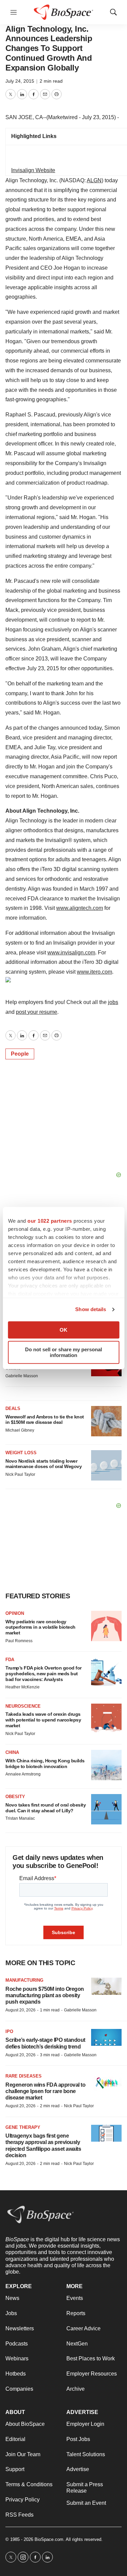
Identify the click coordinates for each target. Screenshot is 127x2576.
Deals (13, 1408)
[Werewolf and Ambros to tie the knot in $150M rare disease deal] (106, 1421)
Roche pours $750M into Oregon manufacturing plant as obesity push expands (45, 1995)
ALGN (94, 180)
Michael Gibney (20, 1430)
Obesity (15, 1797)
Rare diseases (24, 2076)
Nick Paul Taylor (20, 1474)
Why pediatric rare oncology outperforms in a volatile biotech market (40, 1627)
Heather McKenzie (23, 1687)
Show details (91, 1309)
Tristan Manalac (20, 1818)
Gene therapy (23, 2127)
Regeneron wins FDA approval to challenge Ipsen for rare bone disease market (45, 2091)
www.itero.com (94, 972)
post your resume (37, 1012)
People (20, 1054)
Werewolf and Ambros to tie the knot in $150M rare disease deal (45, 1420)
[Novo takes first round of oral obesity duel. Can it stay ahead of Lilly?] (106, 1809)
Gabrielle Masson (22, 1376)
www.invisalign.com (71, 953)
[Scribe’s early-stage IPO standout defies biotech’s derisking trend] (106, 2038)
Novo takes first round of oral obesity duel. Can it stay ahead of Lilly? (46, 1808)
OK (63, 1330)
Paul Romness (19, 1641)
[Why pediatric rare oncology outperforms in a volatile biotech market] (106, 1626)
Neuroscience (23, 1706)
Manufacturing (24, 1980)
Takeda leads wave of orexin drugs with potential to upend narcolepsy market (43, 1720)
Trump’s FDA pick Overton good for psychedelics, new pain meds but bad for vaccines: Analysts (44, 1674)
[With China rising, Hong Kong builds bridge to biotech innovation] (106, 1765)
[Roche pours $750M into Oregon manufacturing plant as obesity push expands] (106, 1986)
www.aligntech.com (80, 908)
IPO (9, 2031)
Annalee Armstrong (23, 1774)
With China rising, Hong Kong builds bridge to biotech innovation (45, 1764)
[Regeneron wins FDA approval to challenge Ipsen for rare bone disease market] (106, 2082)
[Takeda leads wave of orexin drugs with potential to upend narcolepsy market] (106, 1719)
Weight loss (21, 1453)
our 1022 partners (50, 1221)
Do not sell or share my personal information (63, 1352)
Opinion (15, 1613)
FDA (10, 1660)
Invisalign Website (33, 170)
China (12, 1752)
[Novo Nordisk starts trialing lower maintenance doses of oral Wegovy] (106, 1465)
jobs (113, 1002)
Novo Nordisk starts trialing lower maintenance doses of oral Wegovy (44, 1464)
